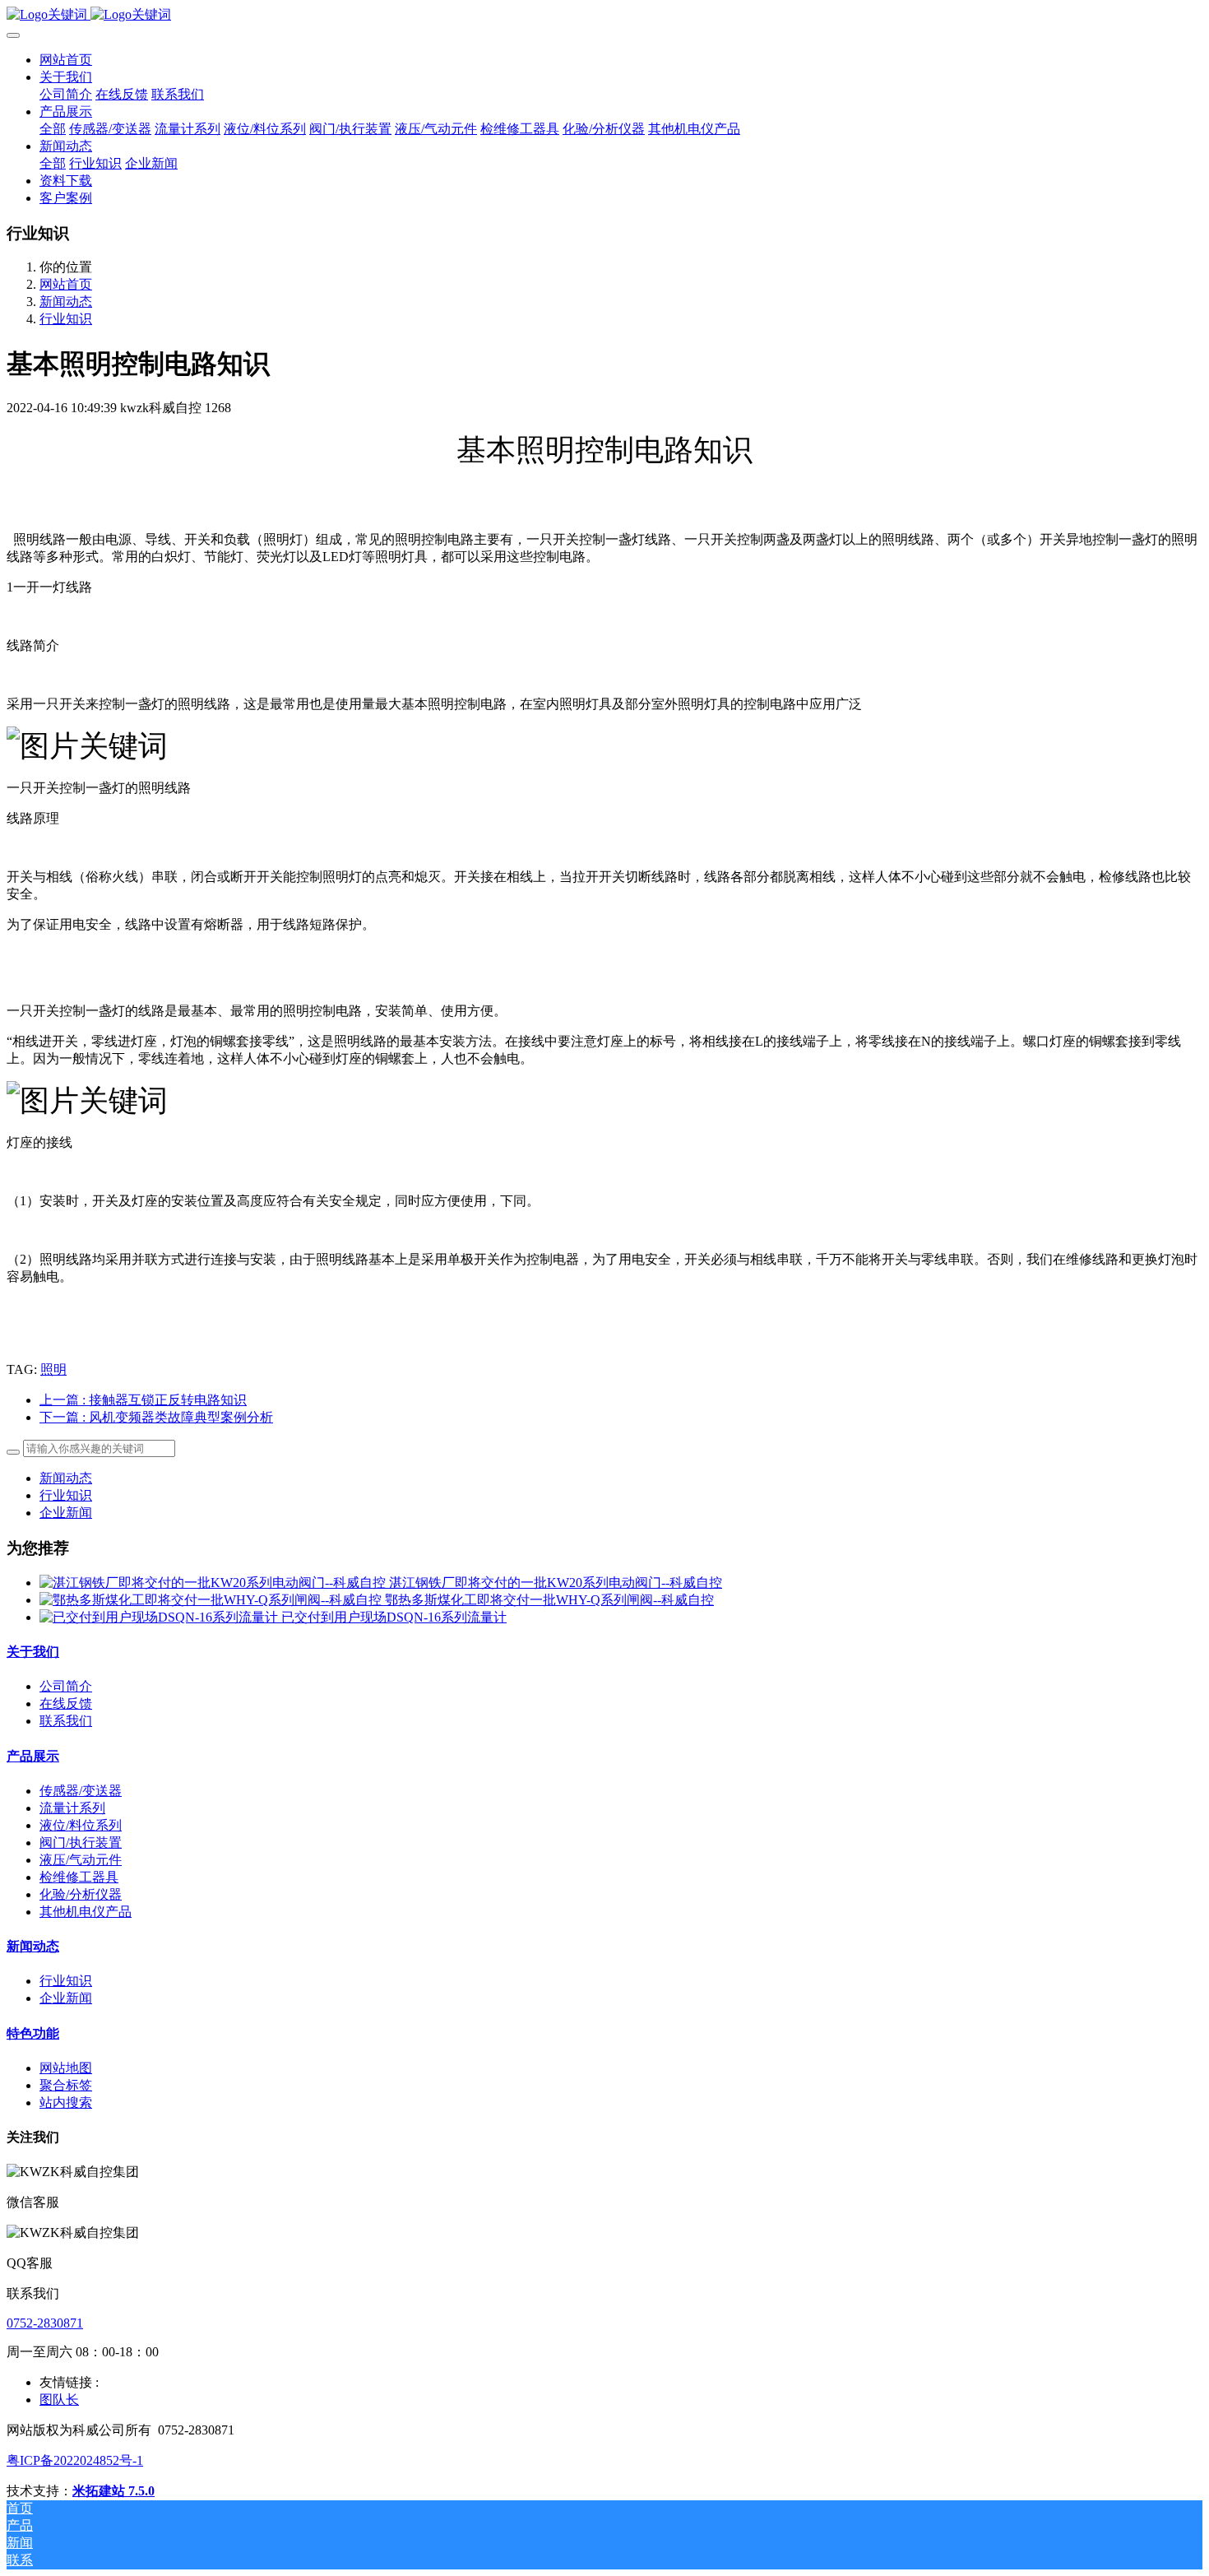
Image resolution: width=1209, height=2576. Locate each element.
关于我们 (33, 1652)
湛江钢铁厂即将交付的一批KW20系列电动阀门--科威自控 (556, 1583)
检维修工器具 (79, 1877)
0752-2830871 (45, 2323)
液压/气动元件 (81, 1860)
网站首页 (66, 60)
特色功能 (33, 2033)
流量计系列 (72, 1808)
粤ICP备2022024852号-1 (75, 2460)
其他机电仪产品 (86, 1912)
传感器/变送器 (81, 1791)
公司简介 (66, 1686)
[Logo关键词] (604, 15)
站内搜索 (66, 2103)
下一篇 (156, 1417)
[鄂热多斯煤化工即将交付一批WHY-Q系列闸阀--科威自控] (212, 1600)
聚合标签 (66, 2085)
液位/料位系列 (81, 1825)
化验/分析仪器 (81, 1894)
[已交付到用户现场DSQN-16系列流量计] (160, 1617)
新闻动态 (66, 302)
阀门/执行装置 (81, 1843)
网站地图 (66, 2068)
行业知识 (66, 319)
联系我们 (66, 1721)
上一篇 (143, 1400)
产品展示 (33, 1756)
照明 (53, 1369)
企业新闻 (66, 1513)
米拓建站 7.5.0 (113, 2491)
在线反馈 (66, 1703)
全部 (53, 129)
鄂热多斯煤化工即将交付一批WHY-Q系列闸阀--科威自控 (549, 1600)
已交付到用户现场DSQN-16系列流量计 (394, 1617)
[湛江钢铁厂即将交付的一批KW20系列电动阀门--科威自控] (214, 1583)
